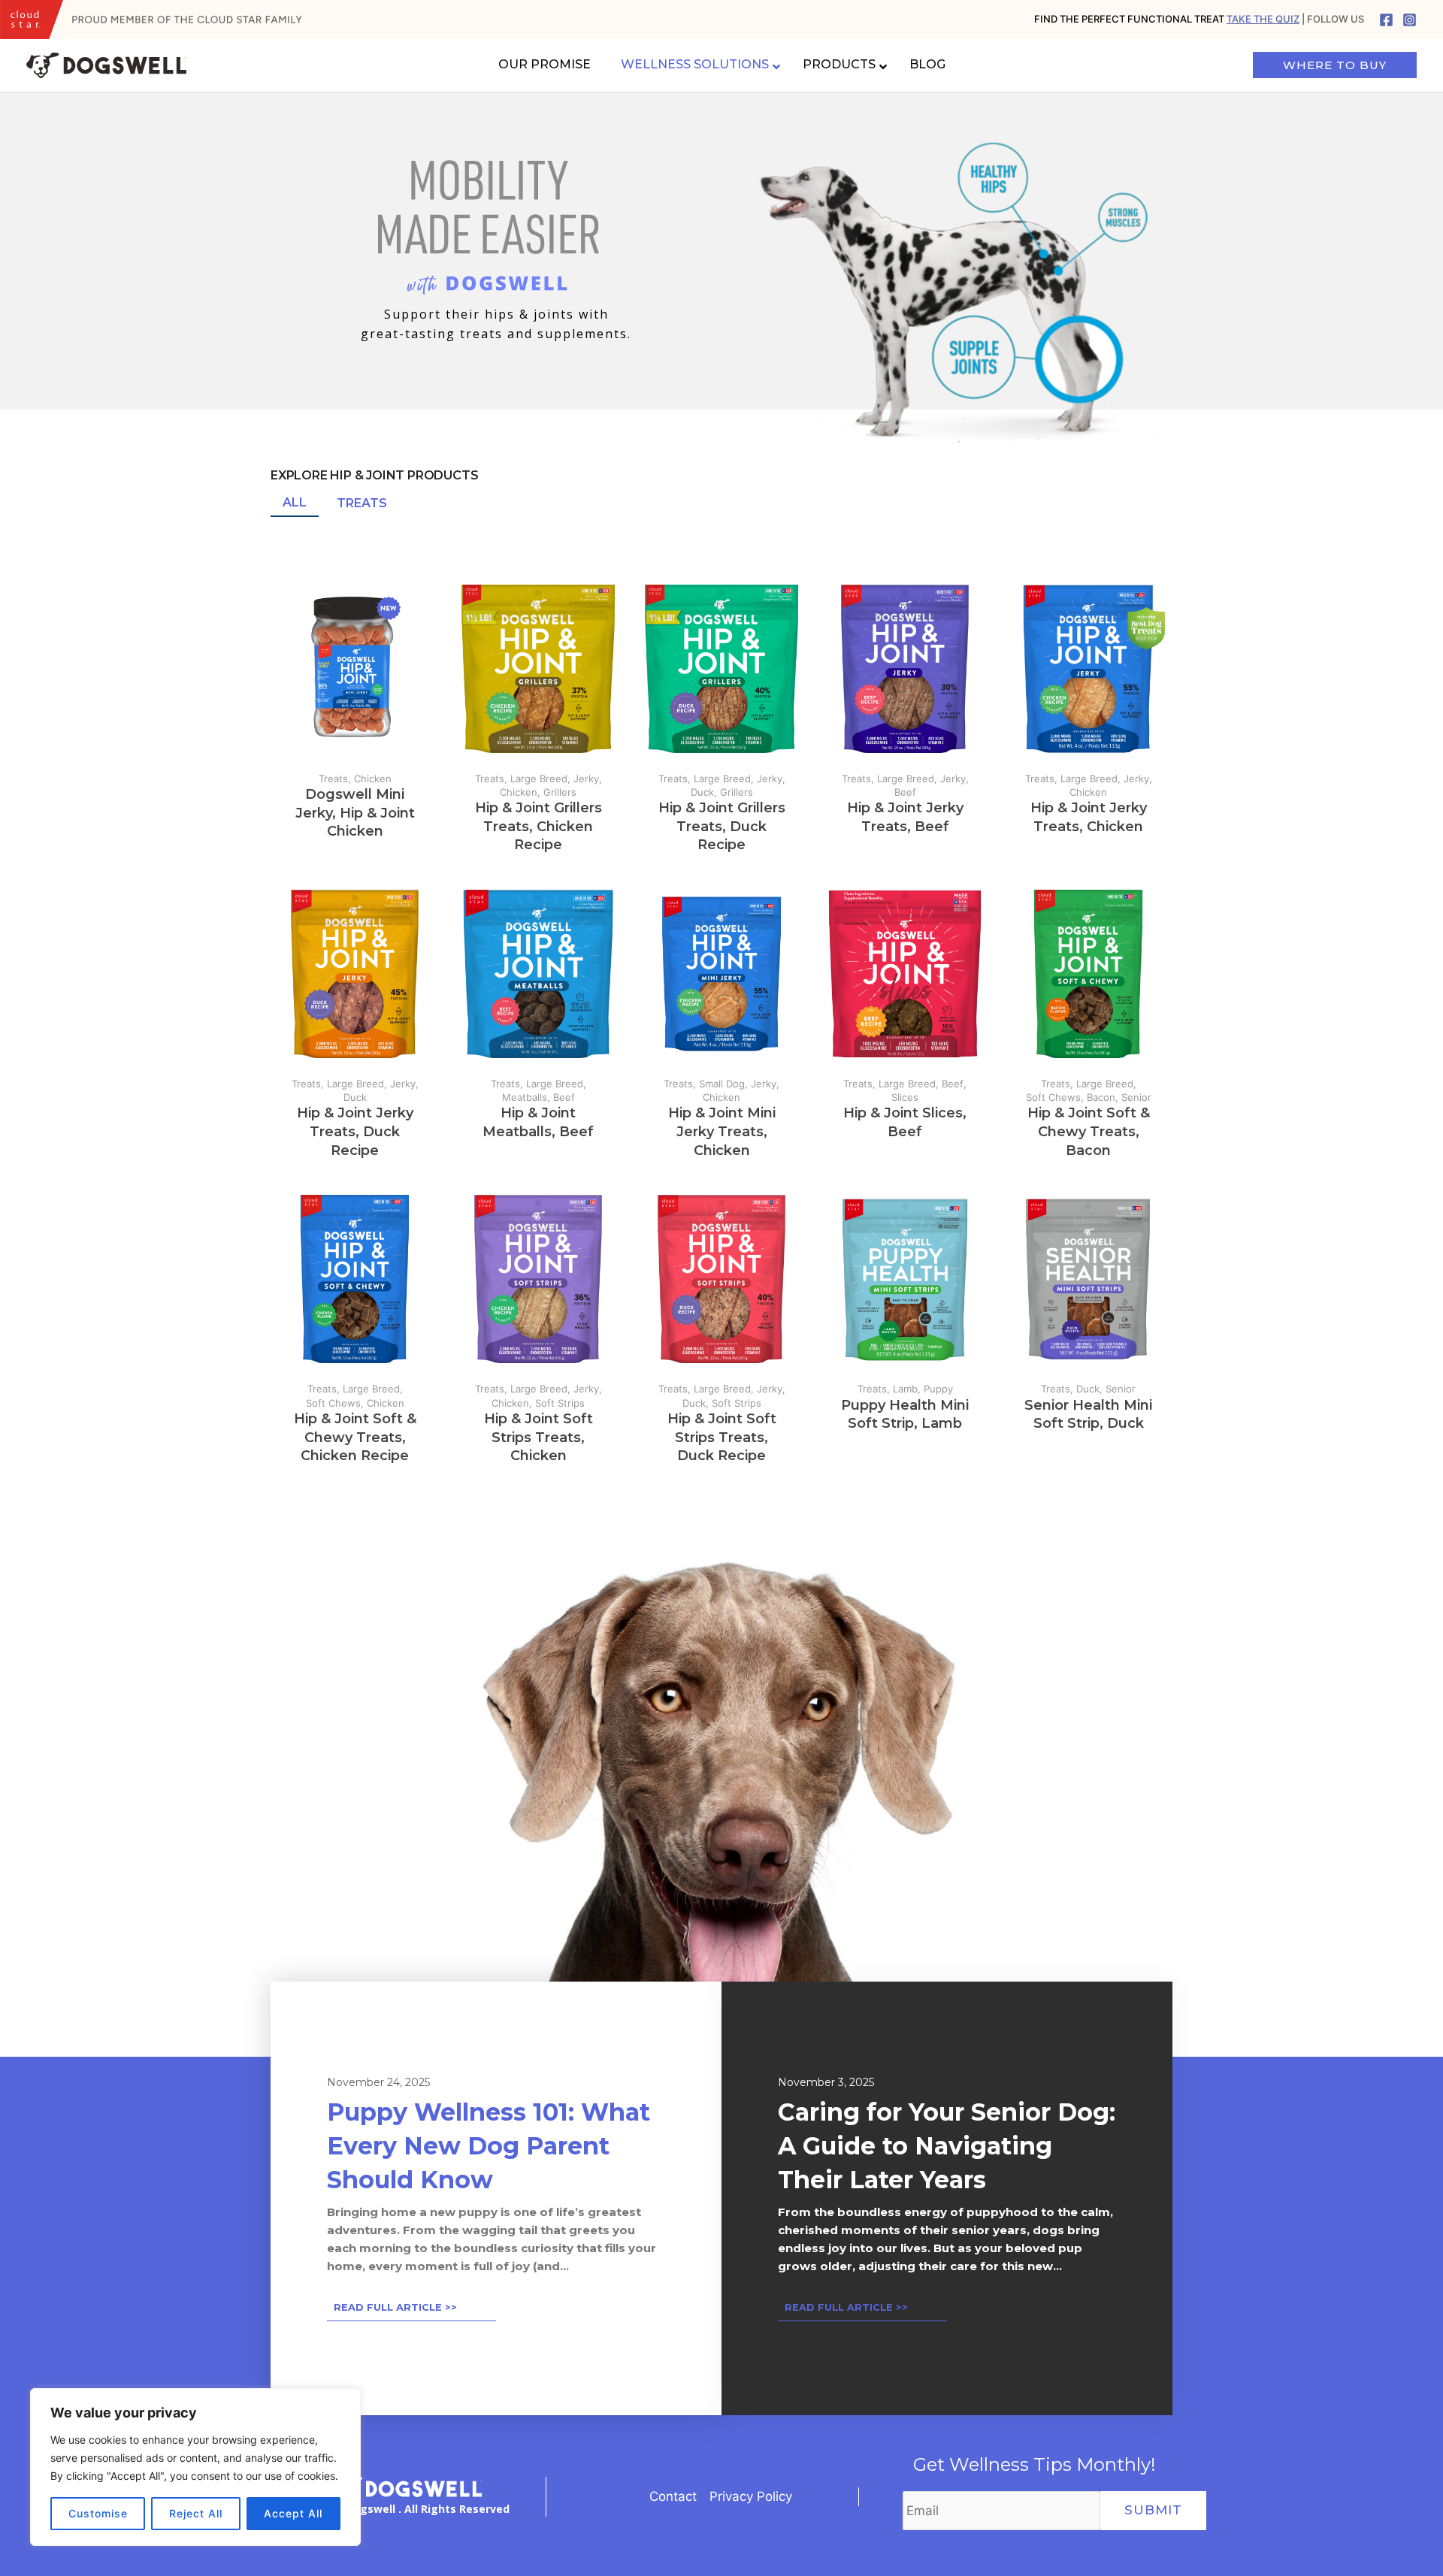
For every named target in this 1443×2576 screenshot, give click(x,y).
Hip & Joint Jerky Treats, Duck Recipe (355, 1132)
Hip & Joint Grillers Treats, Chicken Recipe (538, 827)
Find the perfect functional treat (1167, 19)
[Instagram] (1410, 20)
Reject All (196, 2513)
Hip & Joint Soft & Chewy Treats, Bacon (1089, 1132)
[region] (195, 2467)
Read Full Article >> (395, 2307)
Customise (98, 2513)
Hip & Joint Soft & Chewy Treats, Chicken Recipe (355, 1438)
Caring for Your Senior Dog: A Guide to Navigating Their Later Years (947, 2145)
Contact (673, 2496)
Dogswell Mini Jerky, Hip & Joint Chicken (355, 813)
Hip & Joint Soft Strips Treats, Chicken (538, 1438)
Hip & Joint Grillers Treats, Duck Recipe (722, 827)
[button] (295, 503)
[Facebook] (1386, 20)
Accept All (293, 2513)
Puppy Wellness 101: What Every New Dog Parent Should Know (489, 2145)
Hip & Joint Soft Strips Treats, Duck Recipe (722, 1438)
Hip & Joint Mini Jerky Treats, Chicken (722, 1132)
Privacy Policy (751, 2496)
